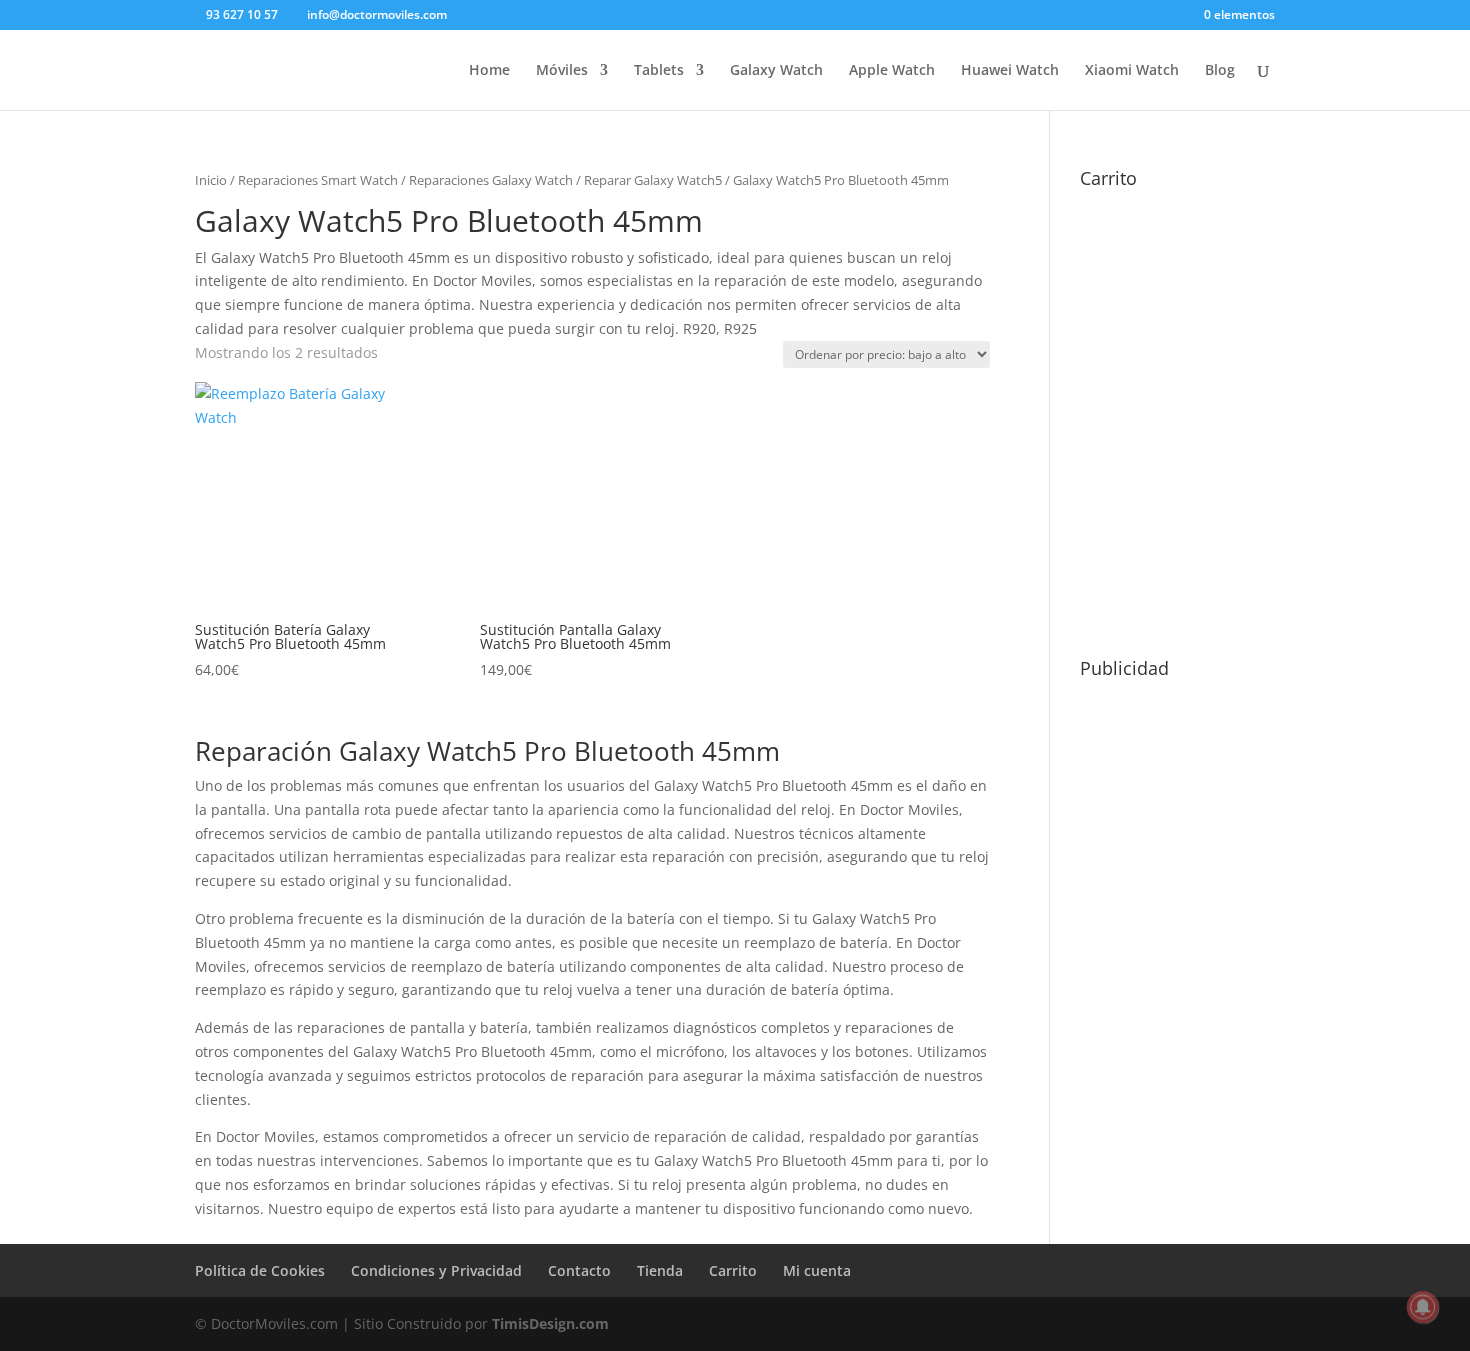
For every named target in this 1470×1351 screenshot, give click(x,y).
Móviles (562, 71)
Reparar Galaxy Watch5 (653, 180)
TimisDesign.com (550, 1323)
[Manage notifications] (1423, 1307)
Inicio (211, 180)
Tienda (660, 1270)
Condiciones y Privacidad (436, 1270)
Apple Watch (892, 71)
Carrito (733, 1270)
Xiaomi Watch (1132, 71)
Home (489, 71)
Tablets (659, 71)
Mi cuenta (817, 1270)
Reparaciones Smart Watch (318, 180)
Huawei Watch (1010, 71)
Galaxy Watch (776, 71)
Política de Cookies (260, 1270)
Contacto (579, 1270)
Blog (1220, 71)
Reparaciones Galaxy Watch (491, 180)
